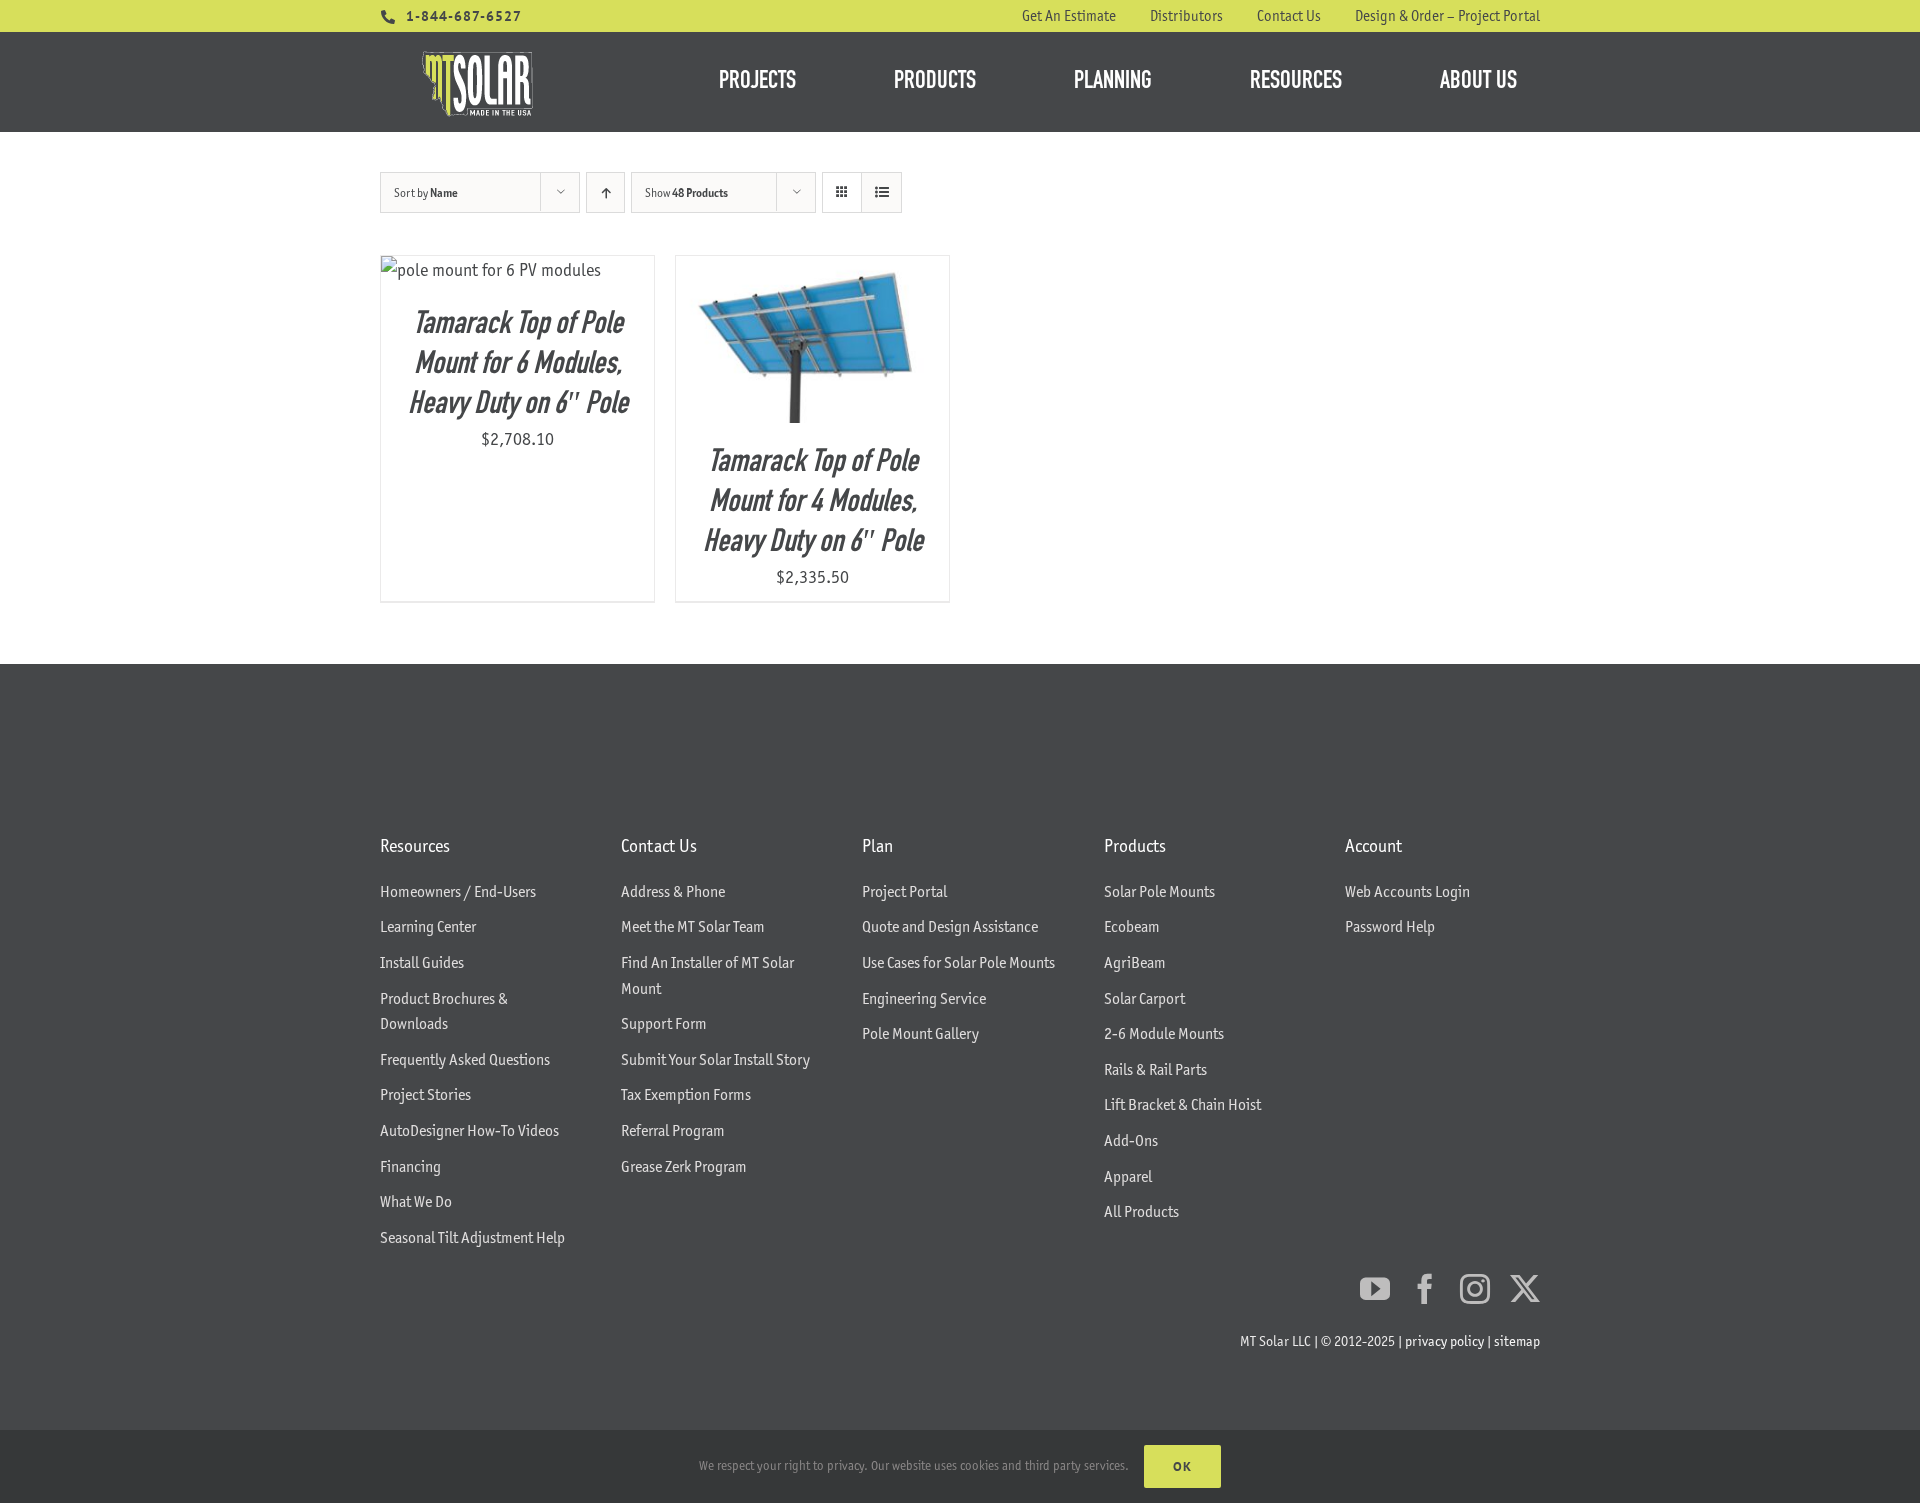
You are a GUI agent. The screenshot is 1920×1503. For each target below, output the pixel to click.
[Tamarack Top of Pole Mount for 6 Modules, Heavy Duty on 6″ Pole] (491, 270)
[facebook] (1425, 1289)
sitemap (1517, 1341)
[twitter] (1525, 1289)
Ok (1182, 1466)
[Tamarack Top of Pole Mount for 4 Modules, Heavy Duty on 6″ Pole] (812, 270)
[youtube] (1375, 1289)
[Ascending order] (605, 192)
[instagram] (1475, 1289)
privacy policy (1444, 1341)
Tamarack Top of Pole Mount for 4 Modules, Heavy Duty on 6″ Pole (813, 503)
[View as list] (881, 192)
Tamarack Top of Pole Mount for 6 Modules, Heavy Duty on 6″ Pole (518, 365)
